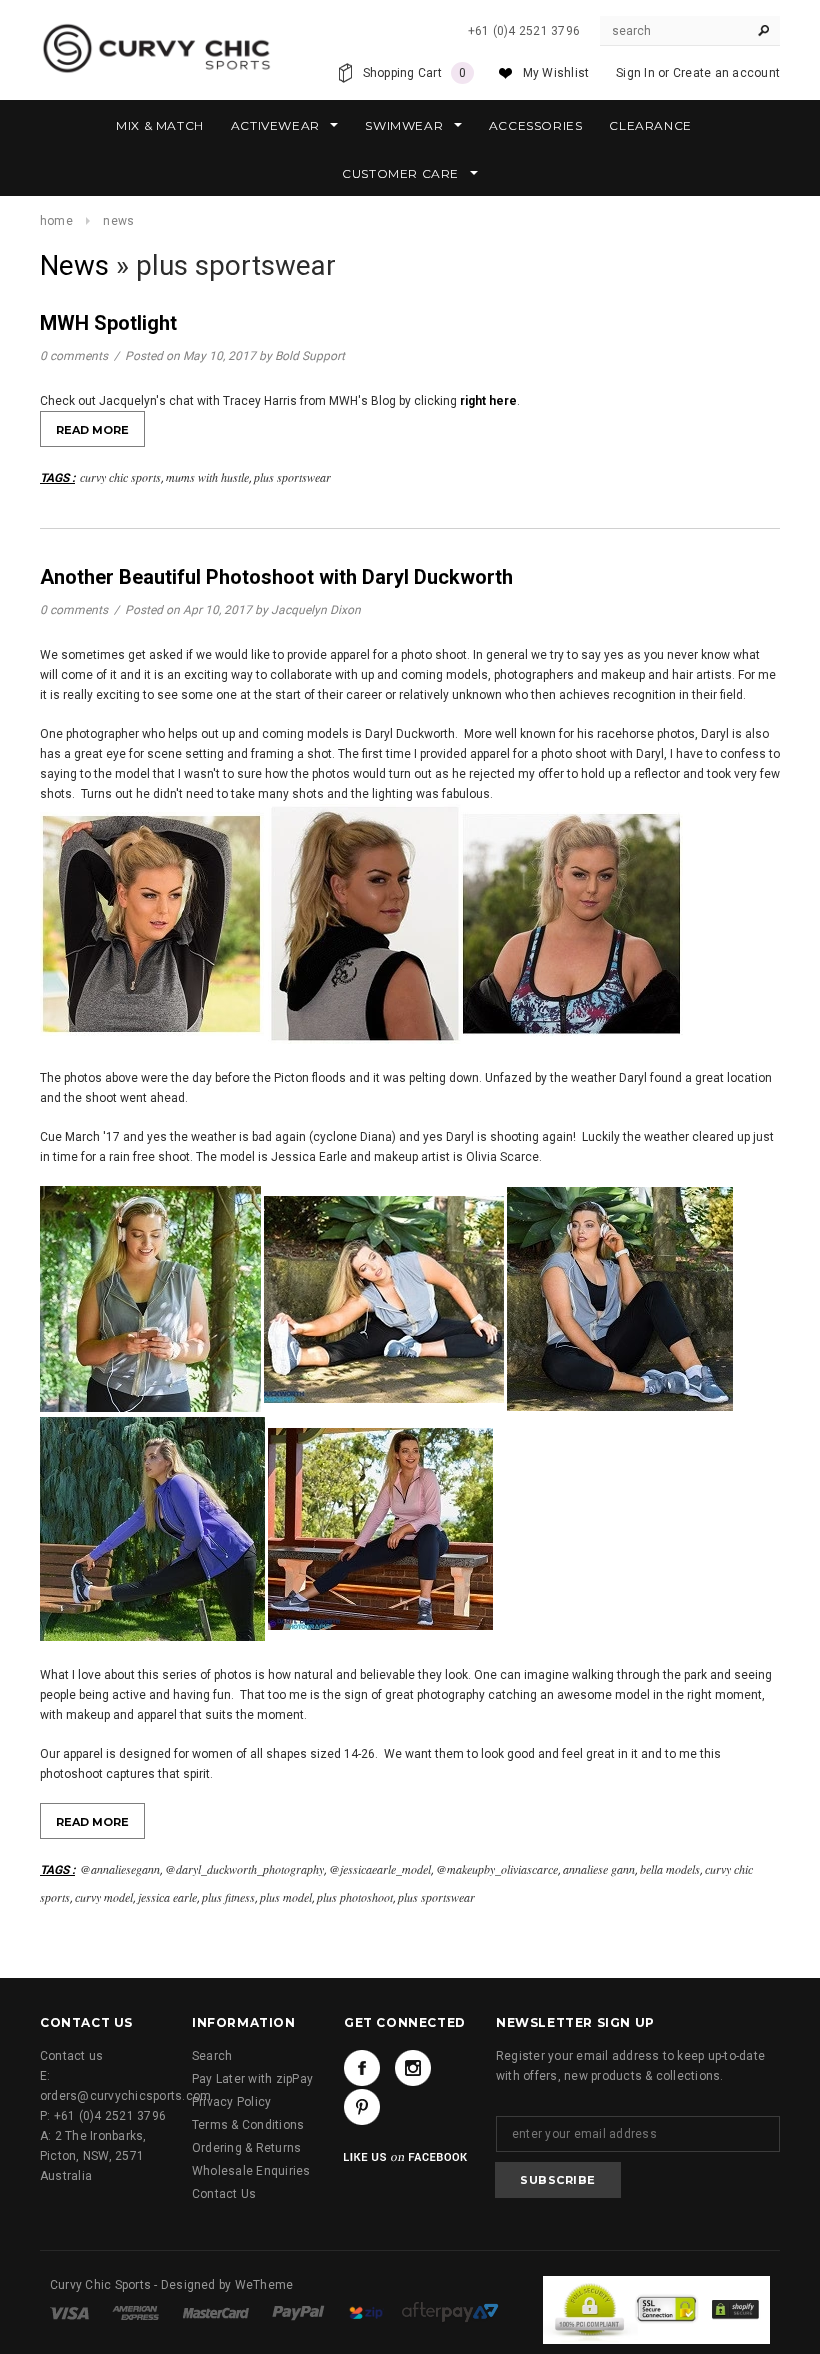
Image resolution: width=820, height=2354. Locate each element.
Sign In (635, 73)
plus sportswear (292, 477)
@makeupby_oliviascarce (497, 1869)
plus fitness (228, 1897)
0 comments (75, 356)
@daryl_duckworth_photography (244, 1869)
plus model (286, 1897)
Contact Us (224, 2194)
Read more (92, 430)
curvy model (104, 1897)
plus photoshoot (355, 1897)
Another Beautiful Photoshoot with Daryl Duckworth (276, 577)
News (74, 265)
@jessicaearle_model (380, 1869)
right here (488, 401)
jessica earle (167, 1897)
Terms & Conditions (248, 2125)
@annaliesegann (120, 1869)
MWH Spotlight (108, 323)
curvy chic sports (120, 477)
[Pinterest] (362, 2107)
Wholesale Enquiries (251, 2171)
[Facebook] (362, 2068)
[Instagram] (413, 2068)
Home (56, 221)
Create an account (726, 73)
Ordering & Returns (246, 2148)
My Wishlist (556, 73)
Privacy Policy (231, 2102)
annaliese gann (599, 1869)
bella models (670, 1869)
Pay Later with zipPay (252, 2079)
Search (212, 2056)
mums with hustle (207, 477)
